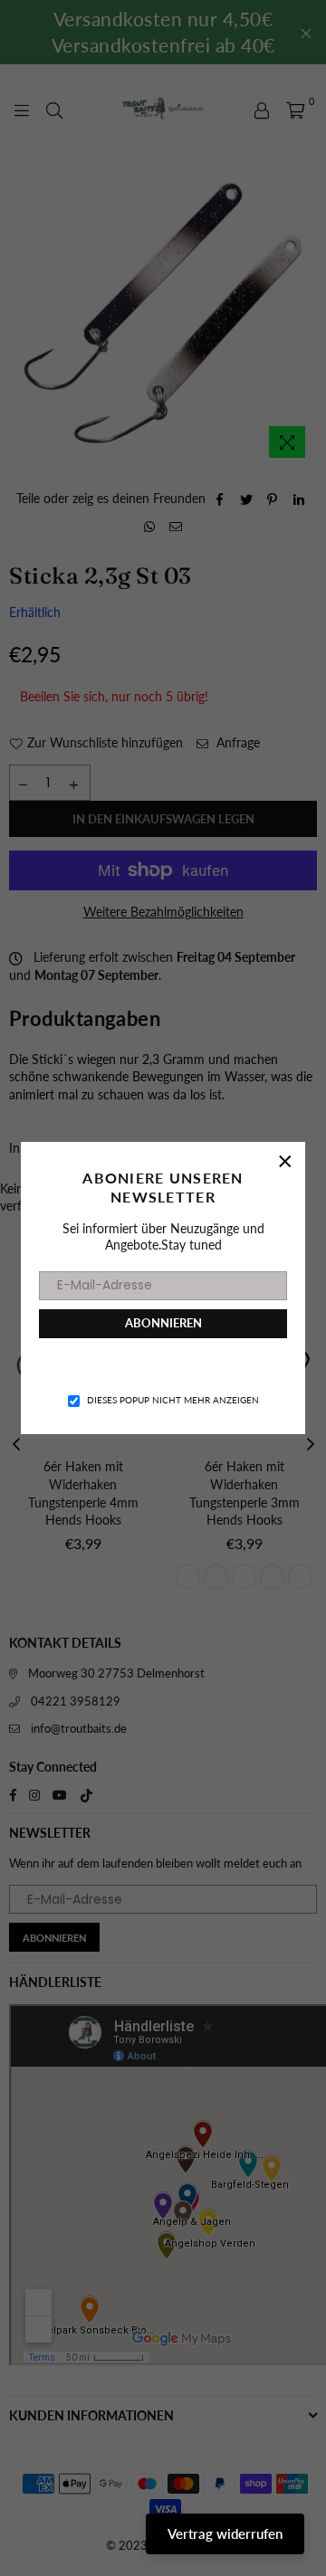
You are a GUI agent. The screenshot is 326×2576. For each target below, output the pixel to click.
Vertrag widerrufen (225, 2533)
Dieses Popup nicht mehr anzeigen (173, 1400)
